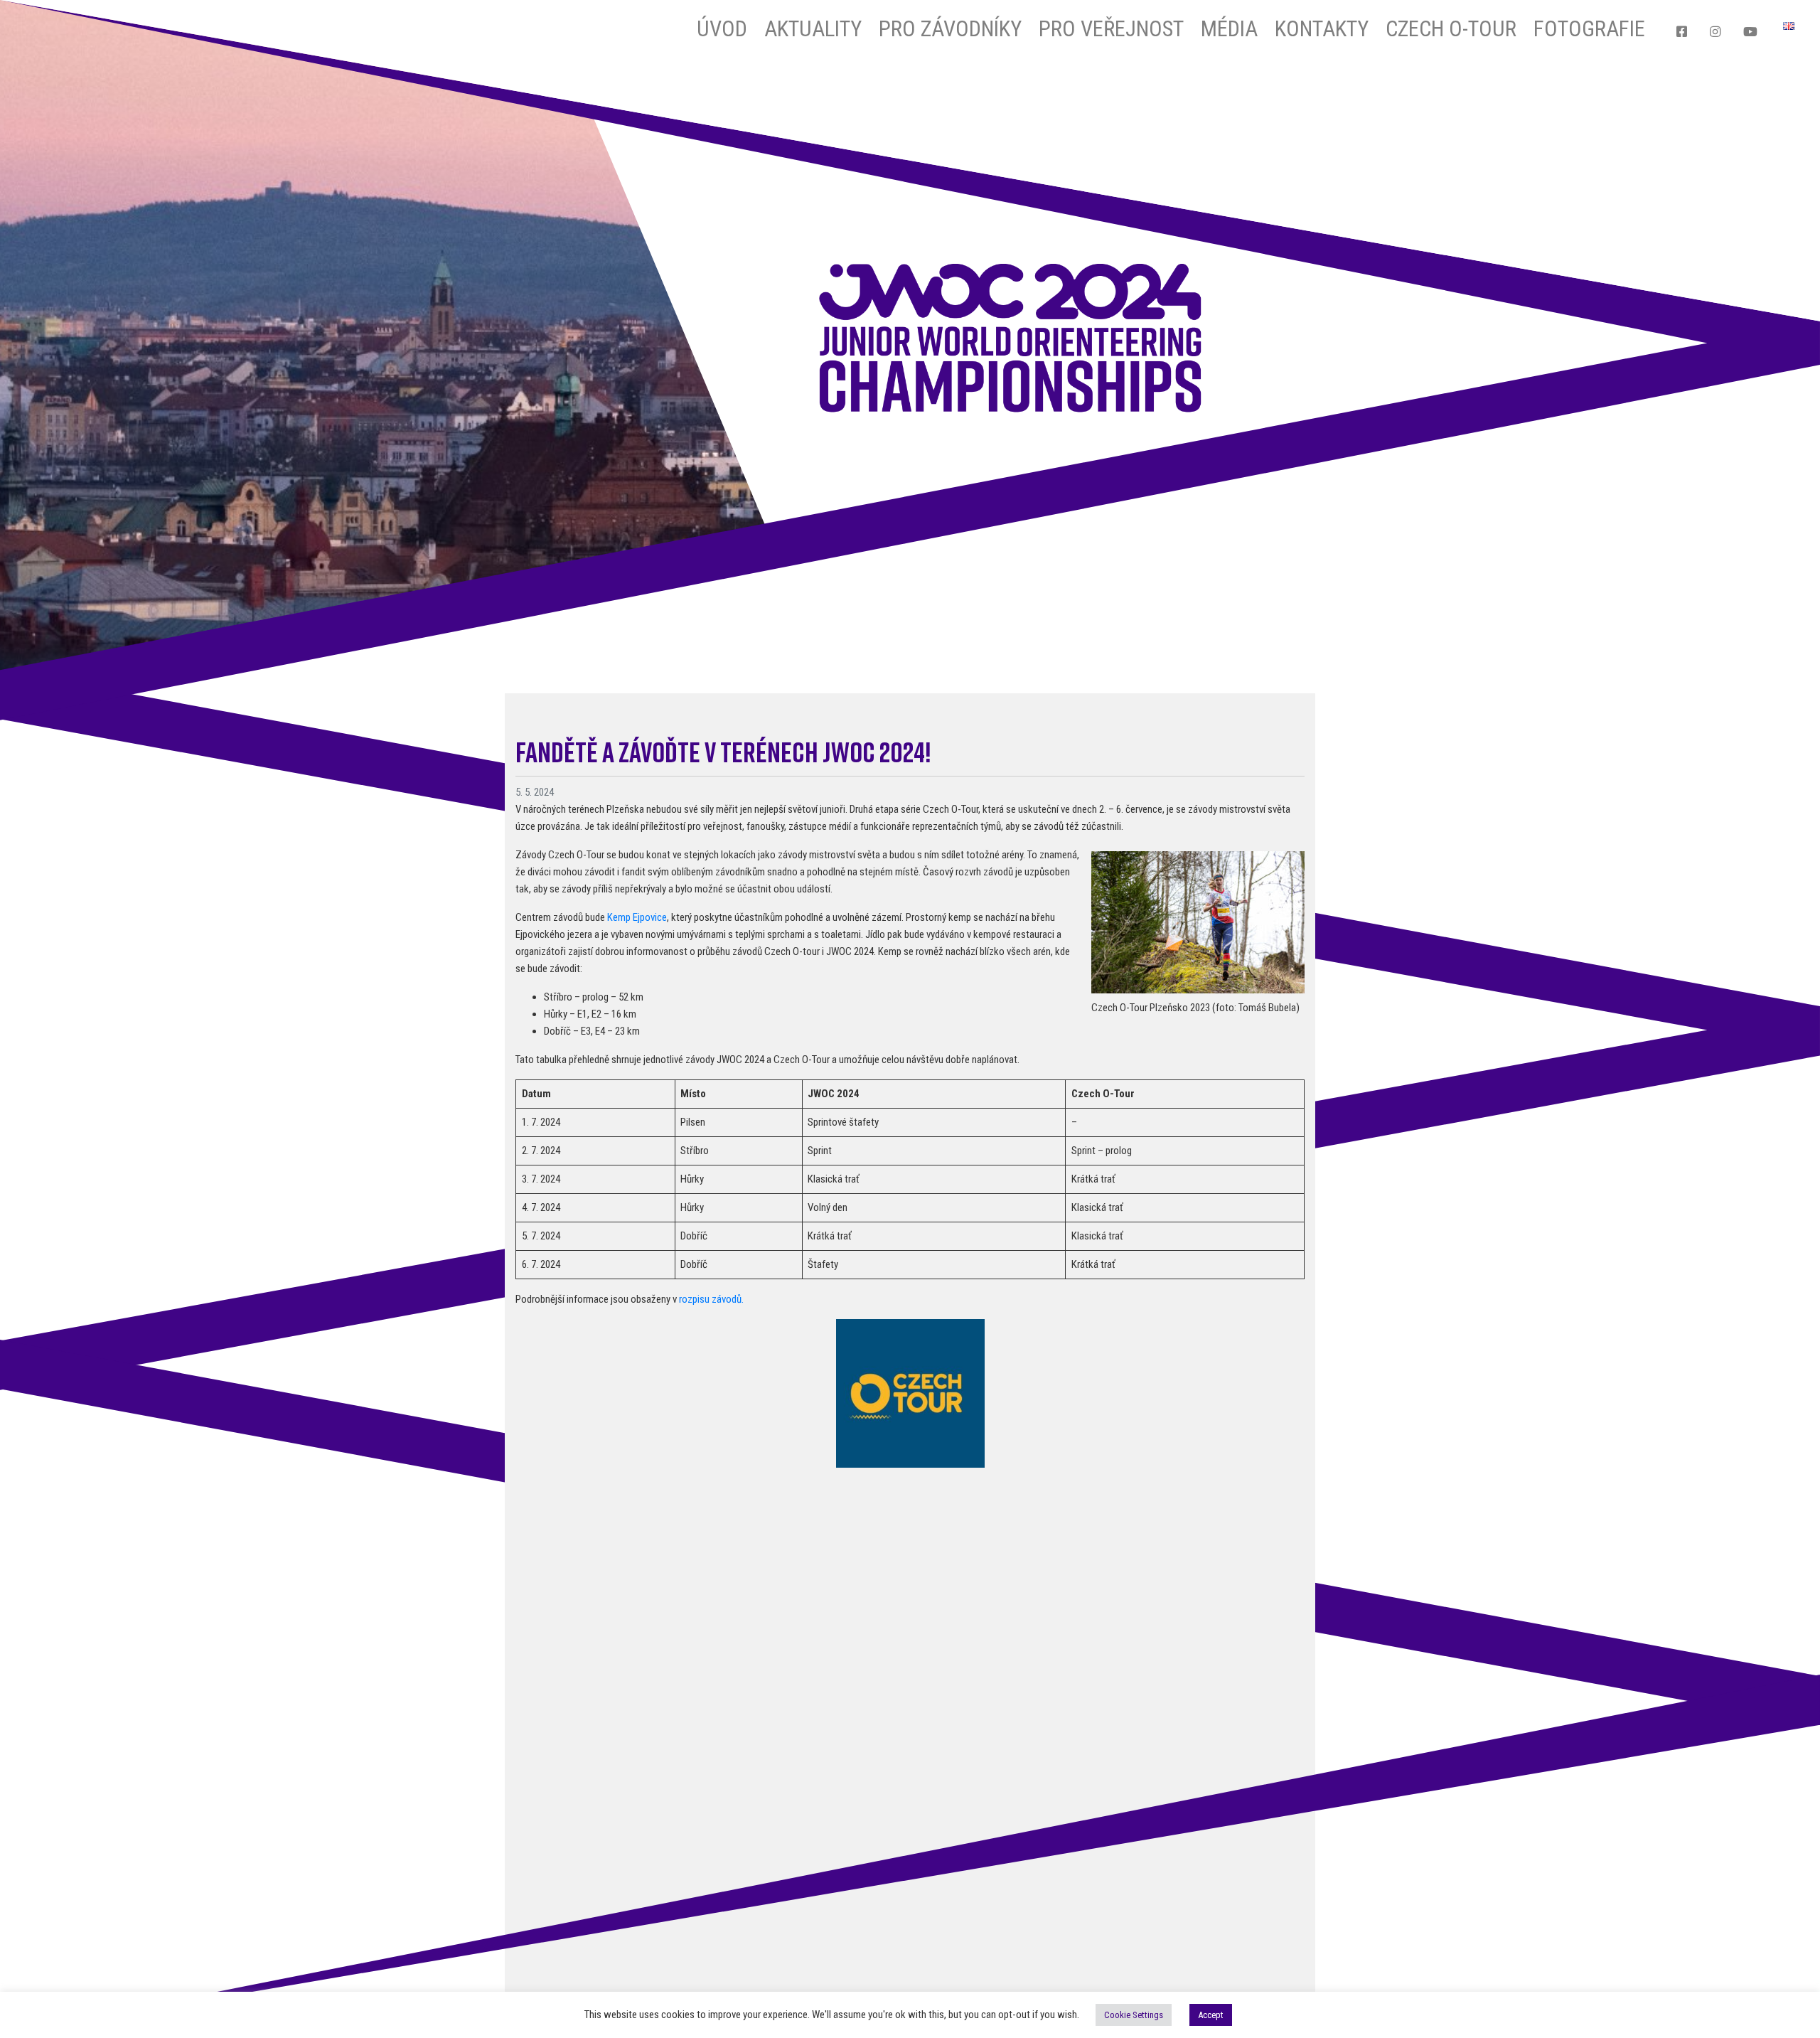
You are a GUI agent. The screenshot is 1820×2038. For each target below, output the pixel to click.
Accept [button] (1211, 2015)
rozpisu (695, 1299)
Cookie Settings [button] (1134, 2015)
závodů (727, 1299)
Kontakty (1322, 29)
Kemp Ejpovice (637, 917)
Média (1229, 29)
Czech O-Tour (1451, 29)
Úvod (722, 29)
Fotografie (1589, 29)
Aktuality (813, 29)
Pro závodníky (950, 29)
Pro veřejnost (1111, 29)
